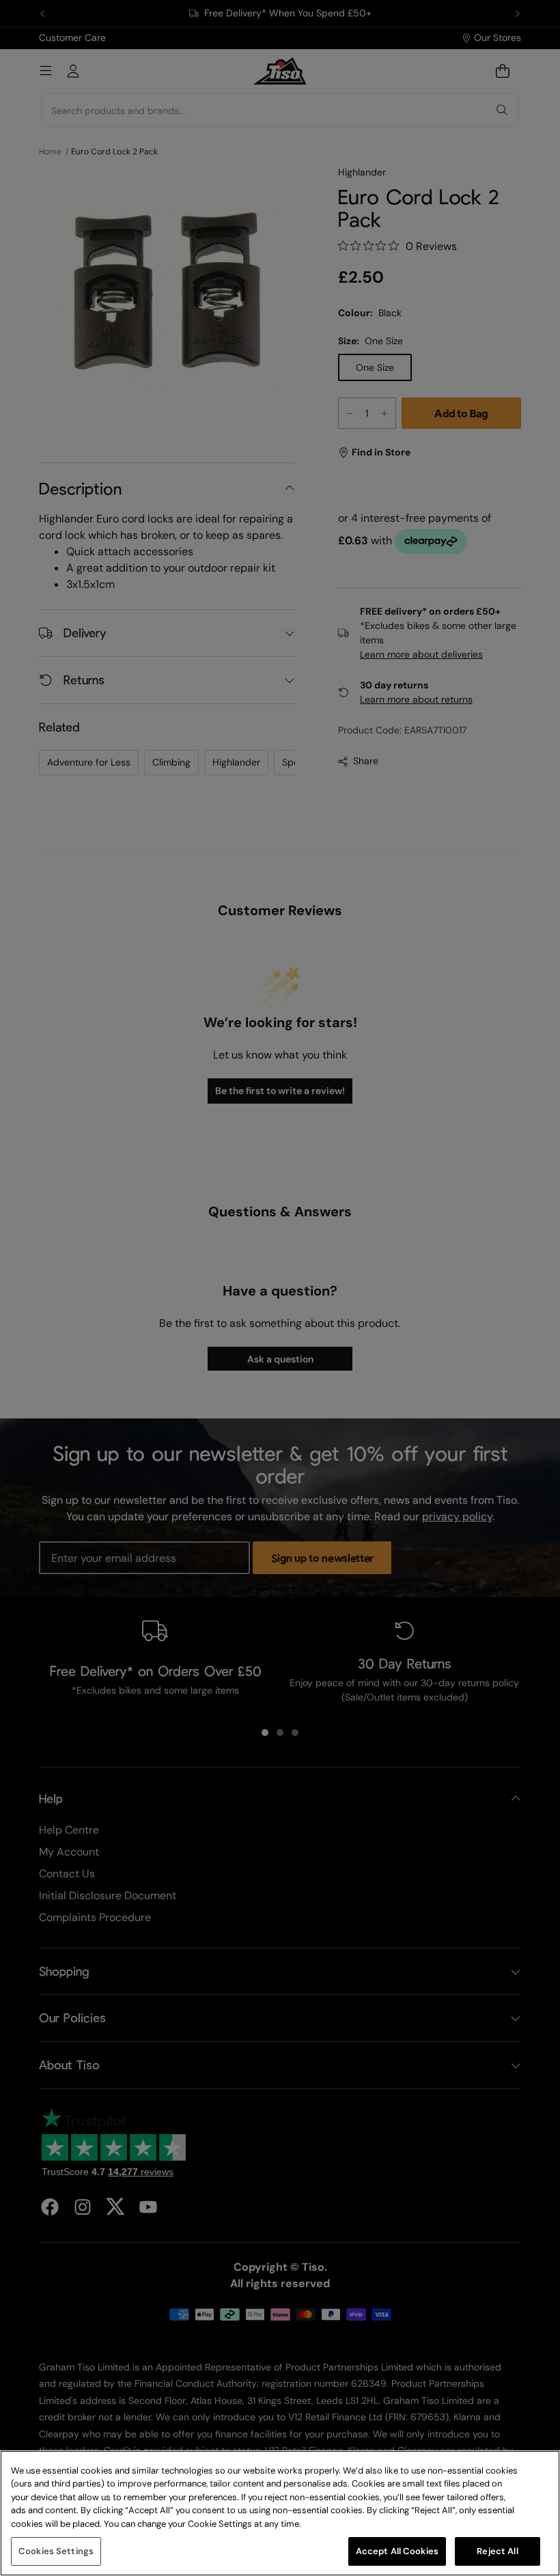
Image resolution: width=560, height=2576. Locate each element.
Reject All (497, 2551)
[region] (280, 2513)
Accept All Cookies (397, 2551)
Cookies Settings (56, 2551)
